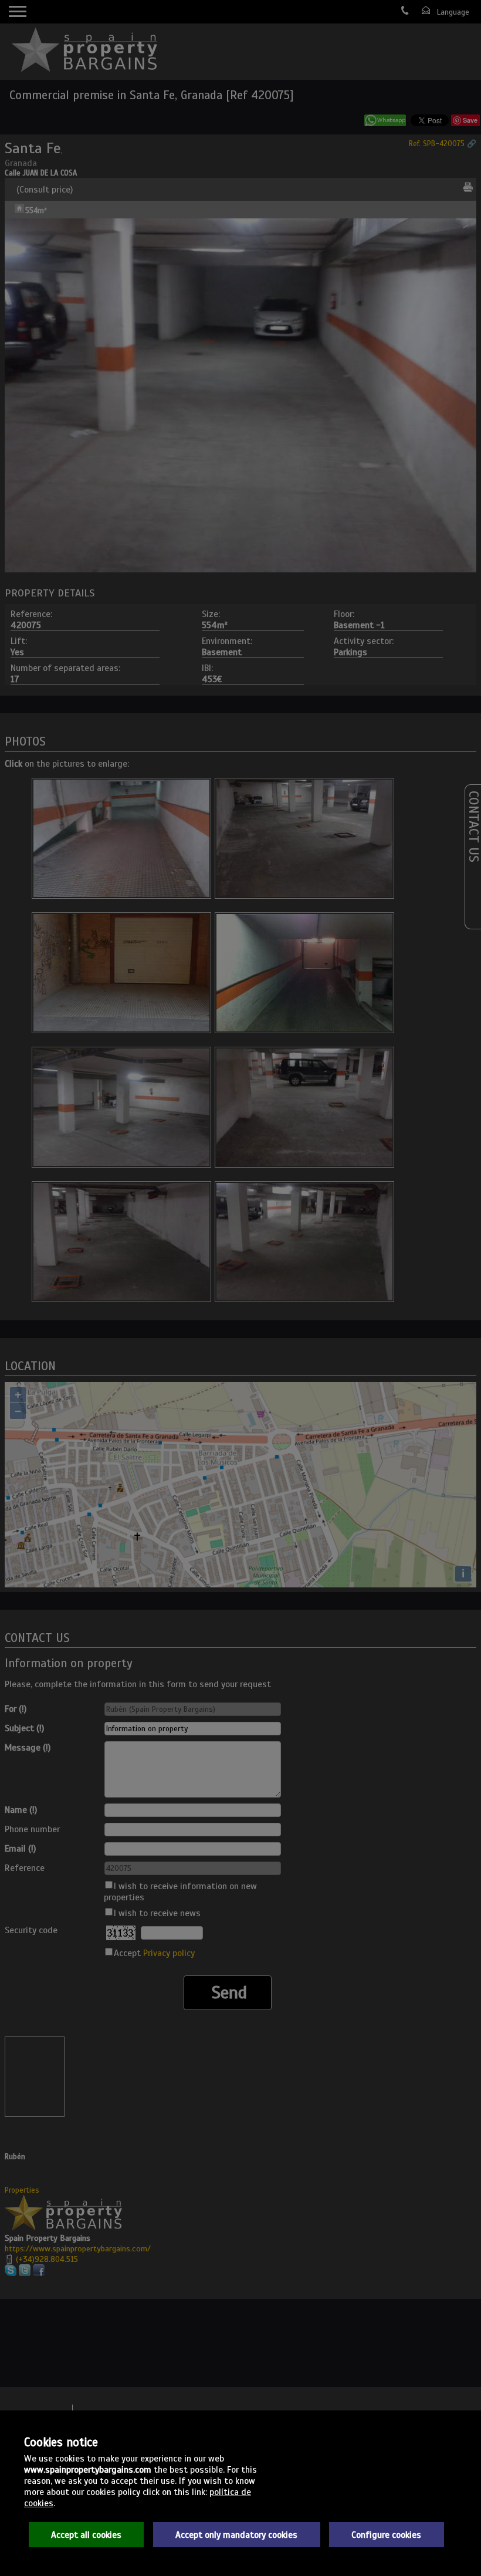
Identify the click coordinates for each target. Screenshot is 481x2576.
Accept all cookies (86, 2535)
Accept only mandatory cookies (236, 2535)
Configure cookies (386, 2535)
